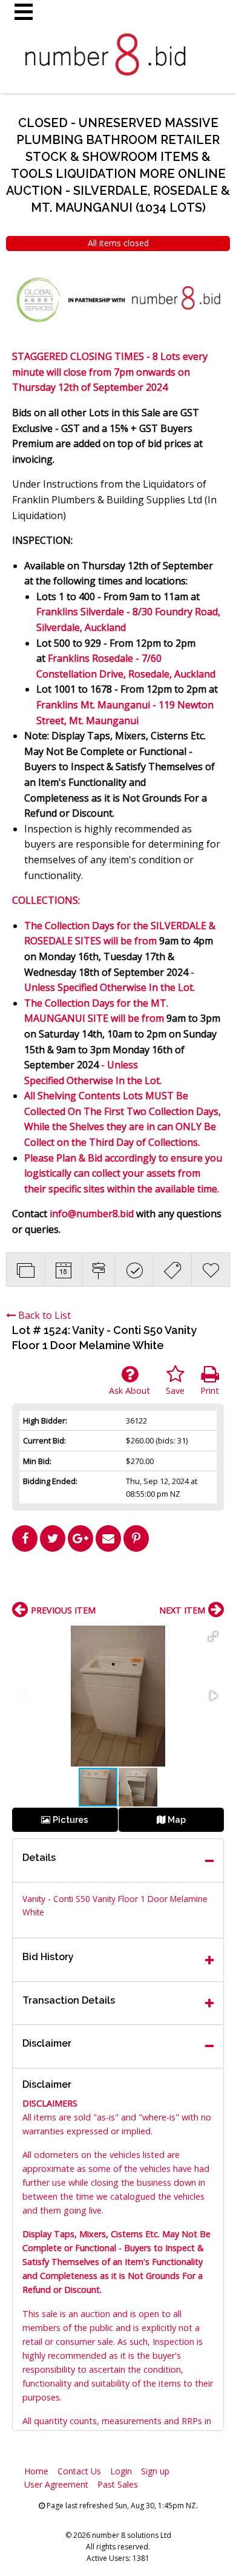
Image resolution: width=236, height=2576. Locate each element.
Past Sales (118, 2484)
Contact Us (79, 2471)
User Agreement (56, 2484)
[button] (213, 1636)
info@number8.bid (92, 1214)
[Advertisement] (118, 1581)
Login (121, 2471)
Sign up (155, 2471)
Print (210, 1391)
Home (36, 2471)
